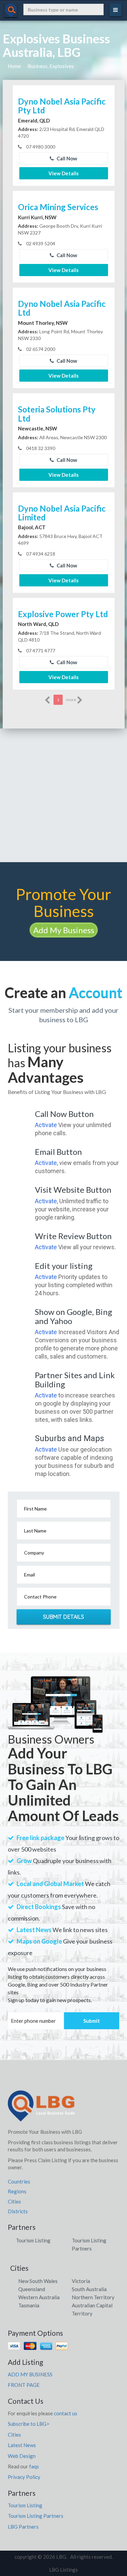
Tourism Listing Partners (36, 2516)
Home (14, 66)
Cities (14, 2201)
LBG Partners (23, 2527)
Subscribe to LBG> (29, 2424)
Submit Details (64, 1617)
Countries (19, 2181)
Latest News (22, 2445)
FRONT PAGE (24, 2385)
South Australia (89, 2289)
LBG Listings (63, 2570)
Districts (18, 2211)
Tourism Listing (33, 2240)
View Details (63, 173)
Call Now (66, 158)
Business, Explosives (51, 66)
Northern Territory (93, 2297)
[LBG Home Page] (41, 2108)
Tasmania (29, 2305)
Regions (17, 2191)
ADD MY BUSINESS (30, 2374)
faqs (34, 2466)
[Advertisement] (63, 795)
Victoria (81, 2281)
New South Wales (38, 2281)
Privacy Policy (24, 2477)
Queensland (32, 2289)
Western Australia (39, 2297)
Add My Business (64, 930)
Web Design (22, 2456)
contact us (66, 2413)
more (71, 700)
